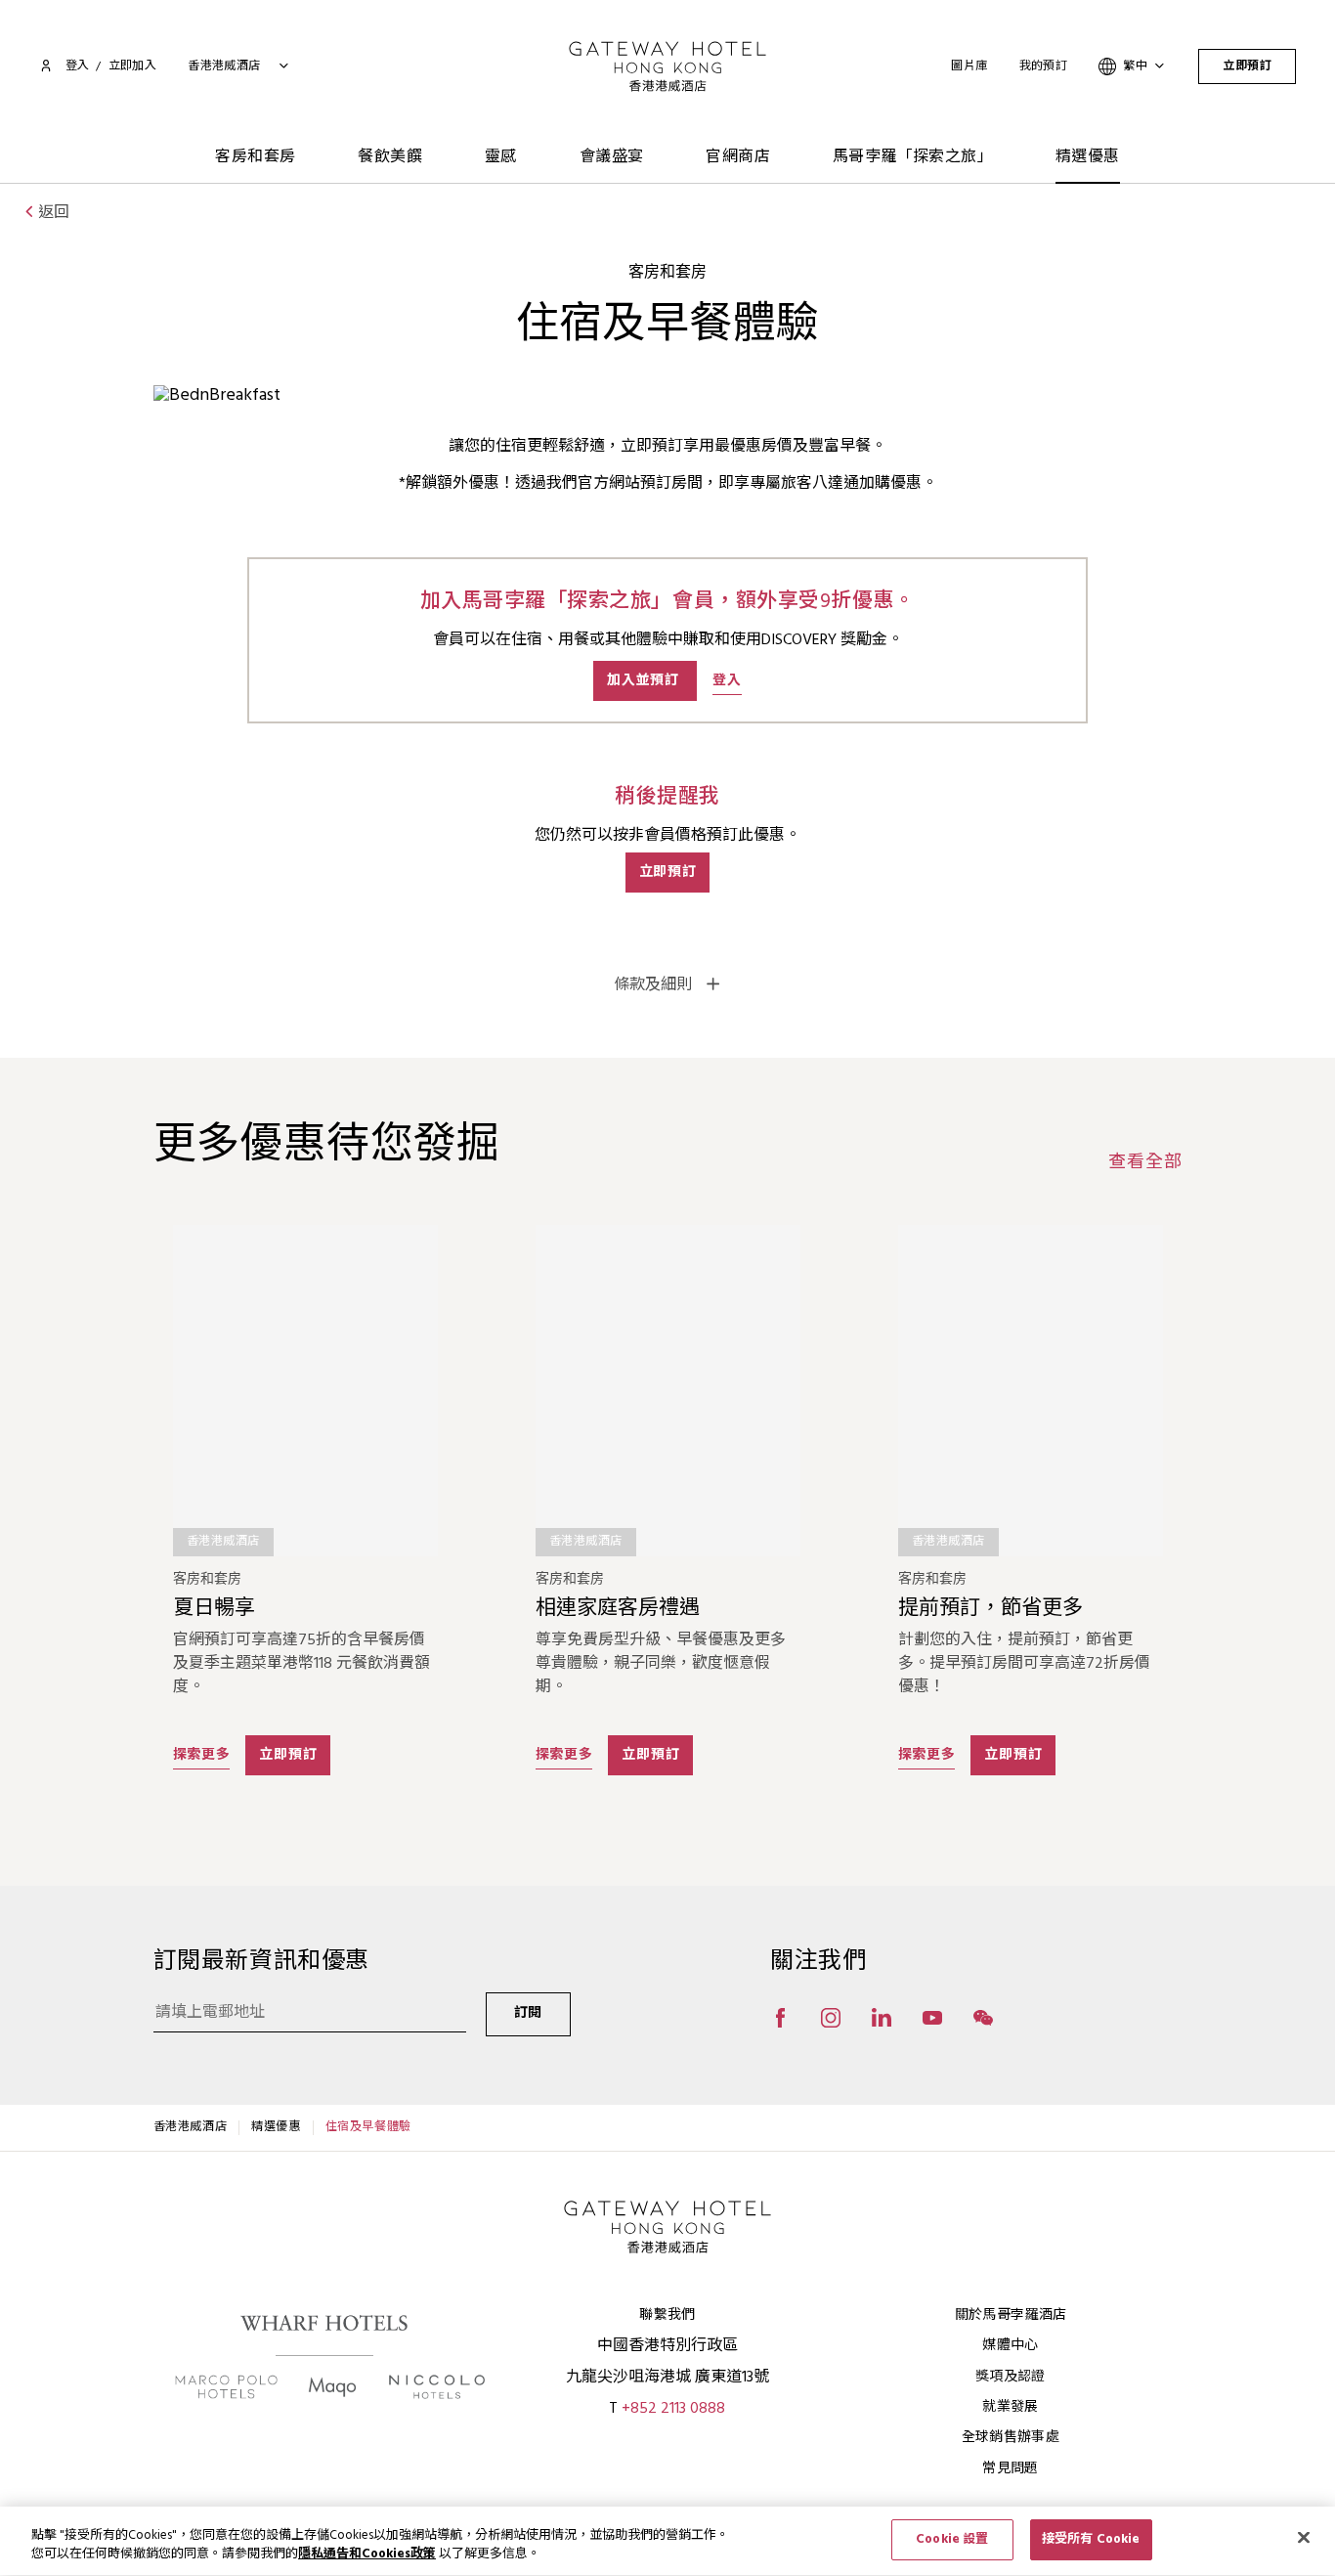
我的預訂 (1044, 66)
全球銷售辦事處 (1011, 2438)
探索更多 (202, 1755)
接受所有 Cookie (1091, 2539)
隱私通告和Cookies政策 (367, 2555)
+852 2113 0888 (673, 2409)
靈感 (501, 157)
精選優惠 (1088, 157)
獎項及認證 (1011, 2377)
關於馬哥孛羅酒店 (1011, 2315)
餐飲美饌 (390, 157)
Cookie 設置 (952, 2539)
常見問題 (1010, 2469)
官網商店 (738, 157)
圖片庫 (969, 66)
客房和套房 (255, 157)
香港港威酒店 (191, 2127)
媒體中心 (1010, 2346)
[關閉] (1304, 2537)
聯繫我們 (667, 2315)
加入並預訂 (645, 681)
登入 (77, 66)
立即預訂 (1247, 66)
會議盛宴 (612, 157)
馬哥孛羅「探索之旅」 (913, 157)
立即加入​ (133, 66)
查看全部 (1145, 1163)
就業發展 (1010, 2407)
